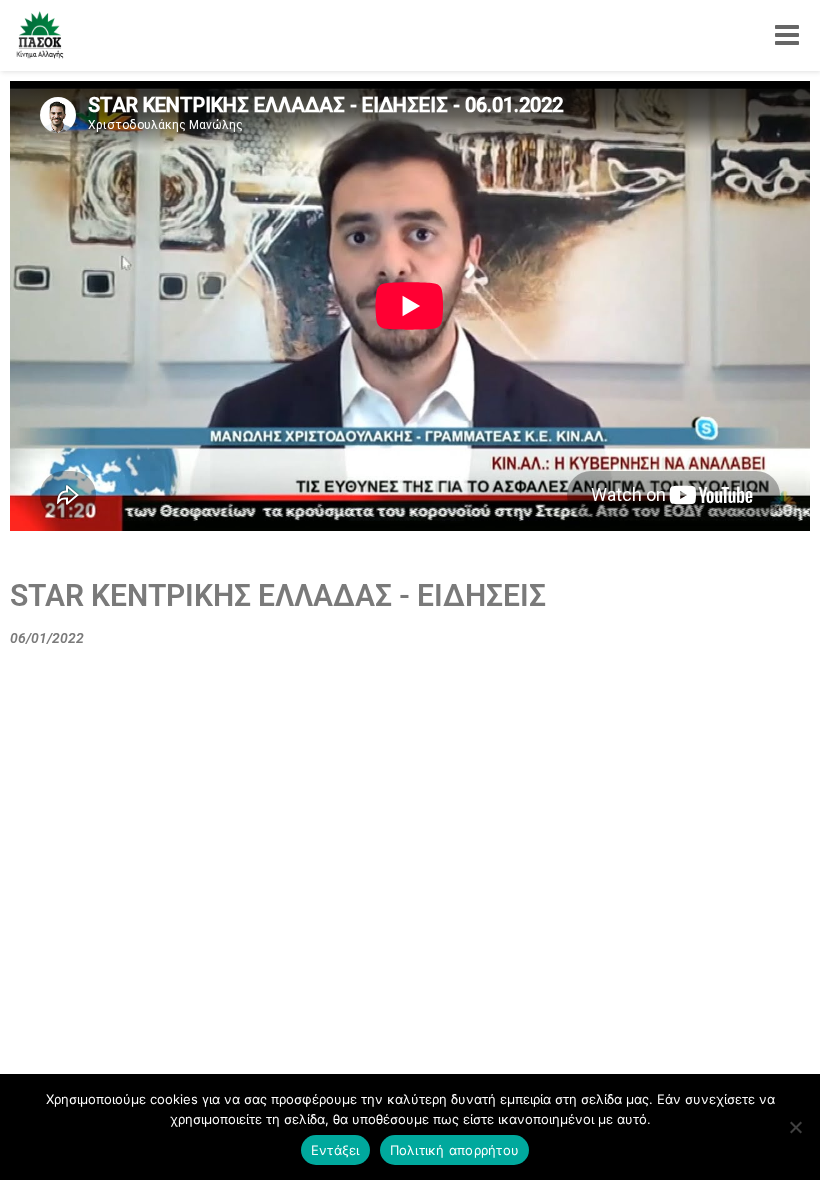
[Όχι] (795, 1127)
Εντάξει (335, 1150)
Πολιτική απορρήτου (455, 1150)
